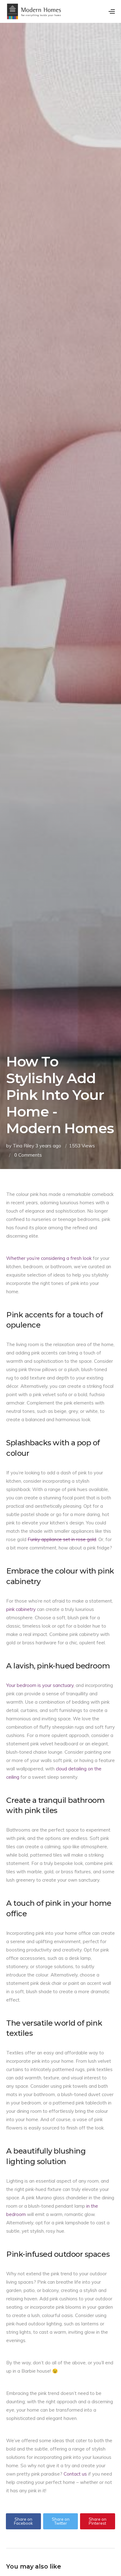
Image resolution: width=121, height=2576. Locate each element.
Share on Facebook (23, 2521)
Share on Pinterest (98, 2521)
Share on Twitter (61, 2521)
